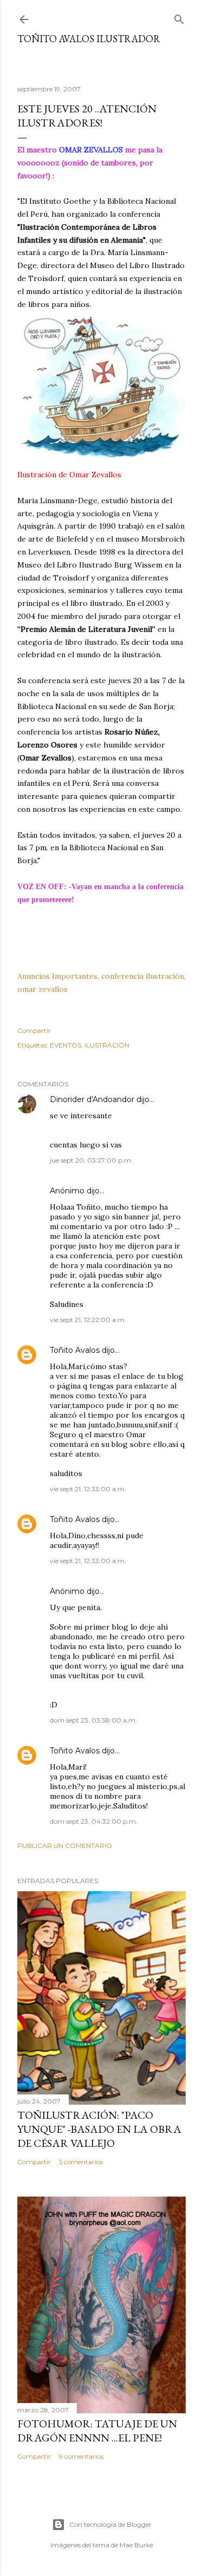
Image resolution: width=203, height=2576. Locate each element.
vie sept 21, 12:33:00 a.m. (88, 1489)
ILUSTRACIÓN (107, 1045)
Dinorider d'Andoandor (92, 1099)
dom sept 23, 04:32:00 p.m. (94, 1821)
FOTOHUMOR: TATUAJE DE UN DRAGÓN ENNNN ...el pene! (97, 2431)
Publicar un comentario (65, 1846)
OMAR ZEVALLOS (91, 150)
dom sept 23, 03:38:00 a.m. (93, 1720)
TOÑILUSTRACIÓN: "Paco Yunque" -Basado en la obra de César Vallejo (99, 2129)
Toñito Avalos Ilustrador (89, 39)
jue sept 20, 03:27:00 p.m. (91, 1160)
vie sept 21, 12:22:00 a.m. (88, 1320)
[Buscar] (179, 17)
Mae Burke (136, 2545)
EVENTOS (66, 1045)
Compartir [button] (34, 1030)
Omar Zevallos (95, 475)
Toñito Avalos (75, 1350)
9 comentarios (81, 2456)
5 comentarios (81, 2162)
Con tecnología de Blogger (110, 2524)
